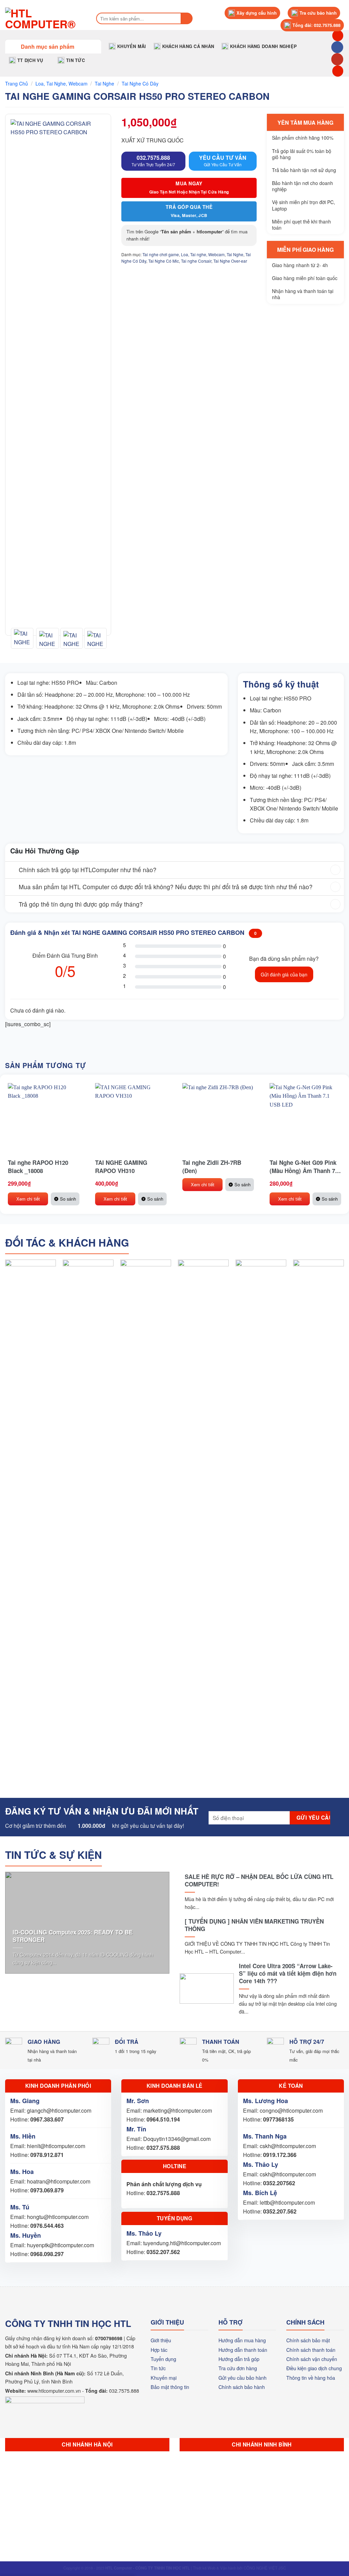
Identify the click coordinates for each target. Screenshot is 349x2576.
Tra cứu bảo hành (318, 13)
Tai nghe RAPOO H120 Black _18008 (38, 1167)
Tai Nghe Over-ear (230, 261)
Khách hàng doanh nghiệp (263, 46)
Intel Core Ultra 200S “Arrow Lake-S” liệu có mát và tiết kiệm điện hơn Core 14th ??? (288, 1973)
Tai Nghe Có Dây (140, 83)
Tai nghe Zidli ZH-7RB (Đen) (212, 1167)
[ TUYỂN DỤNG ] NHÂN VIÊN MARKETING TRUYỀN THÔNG (254, 1925)
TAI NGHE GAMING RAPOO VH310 (121, 1167)
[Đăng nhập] (338, 71)
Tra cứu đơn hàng (238, 2368)
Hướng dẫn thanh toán (243, 2350)
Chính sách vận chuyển (312, 2359)
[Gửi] (187, 18)
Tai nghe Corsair (196, 261)
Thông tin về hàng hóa (311, 2378)
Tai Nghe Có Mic (164, 261)
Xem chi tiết (28, 1199)
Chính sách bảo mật (308, 2340)
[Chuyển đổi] (12, 871)
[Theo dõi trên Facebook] (337, 47)
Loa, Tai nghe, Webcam (62, 83)
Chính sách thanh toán (311, 2350)
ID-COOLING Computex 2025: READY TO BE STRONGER (73, 1936)
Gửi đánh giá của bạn (284, 974)
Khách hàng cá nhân (188, 46)
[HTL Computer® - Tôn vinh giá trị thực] (44, 18)
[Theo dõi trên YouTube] (337, 59)
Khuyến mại (164, 2378)
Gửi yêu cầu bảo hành (242, 2378)
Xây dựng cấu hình (257, 13)
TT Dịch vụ (30, 60)
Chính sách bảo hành (242, 2387)
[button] (53, 46)
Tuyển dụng (163, 2359)
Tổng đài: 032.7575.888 (316, 25)
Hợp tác (159, 2350)
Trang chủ (17, 83)
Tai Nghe (104, 83)
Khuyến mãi (132, 46)
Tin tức (75, 60)
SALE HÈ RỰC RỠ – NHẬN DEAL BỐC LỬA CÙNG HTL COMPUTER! (259, 1880)
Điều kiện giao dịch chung (314, 2368)
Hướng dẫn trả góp (239, 2359)
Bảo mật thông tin (170, 2387)
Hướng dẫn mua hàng (242, 2340)
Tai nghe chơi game (161, 254)
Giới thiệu (161, 2340)
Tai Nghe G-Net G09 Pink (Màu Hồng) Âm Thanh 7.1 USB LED (305, 1167)
